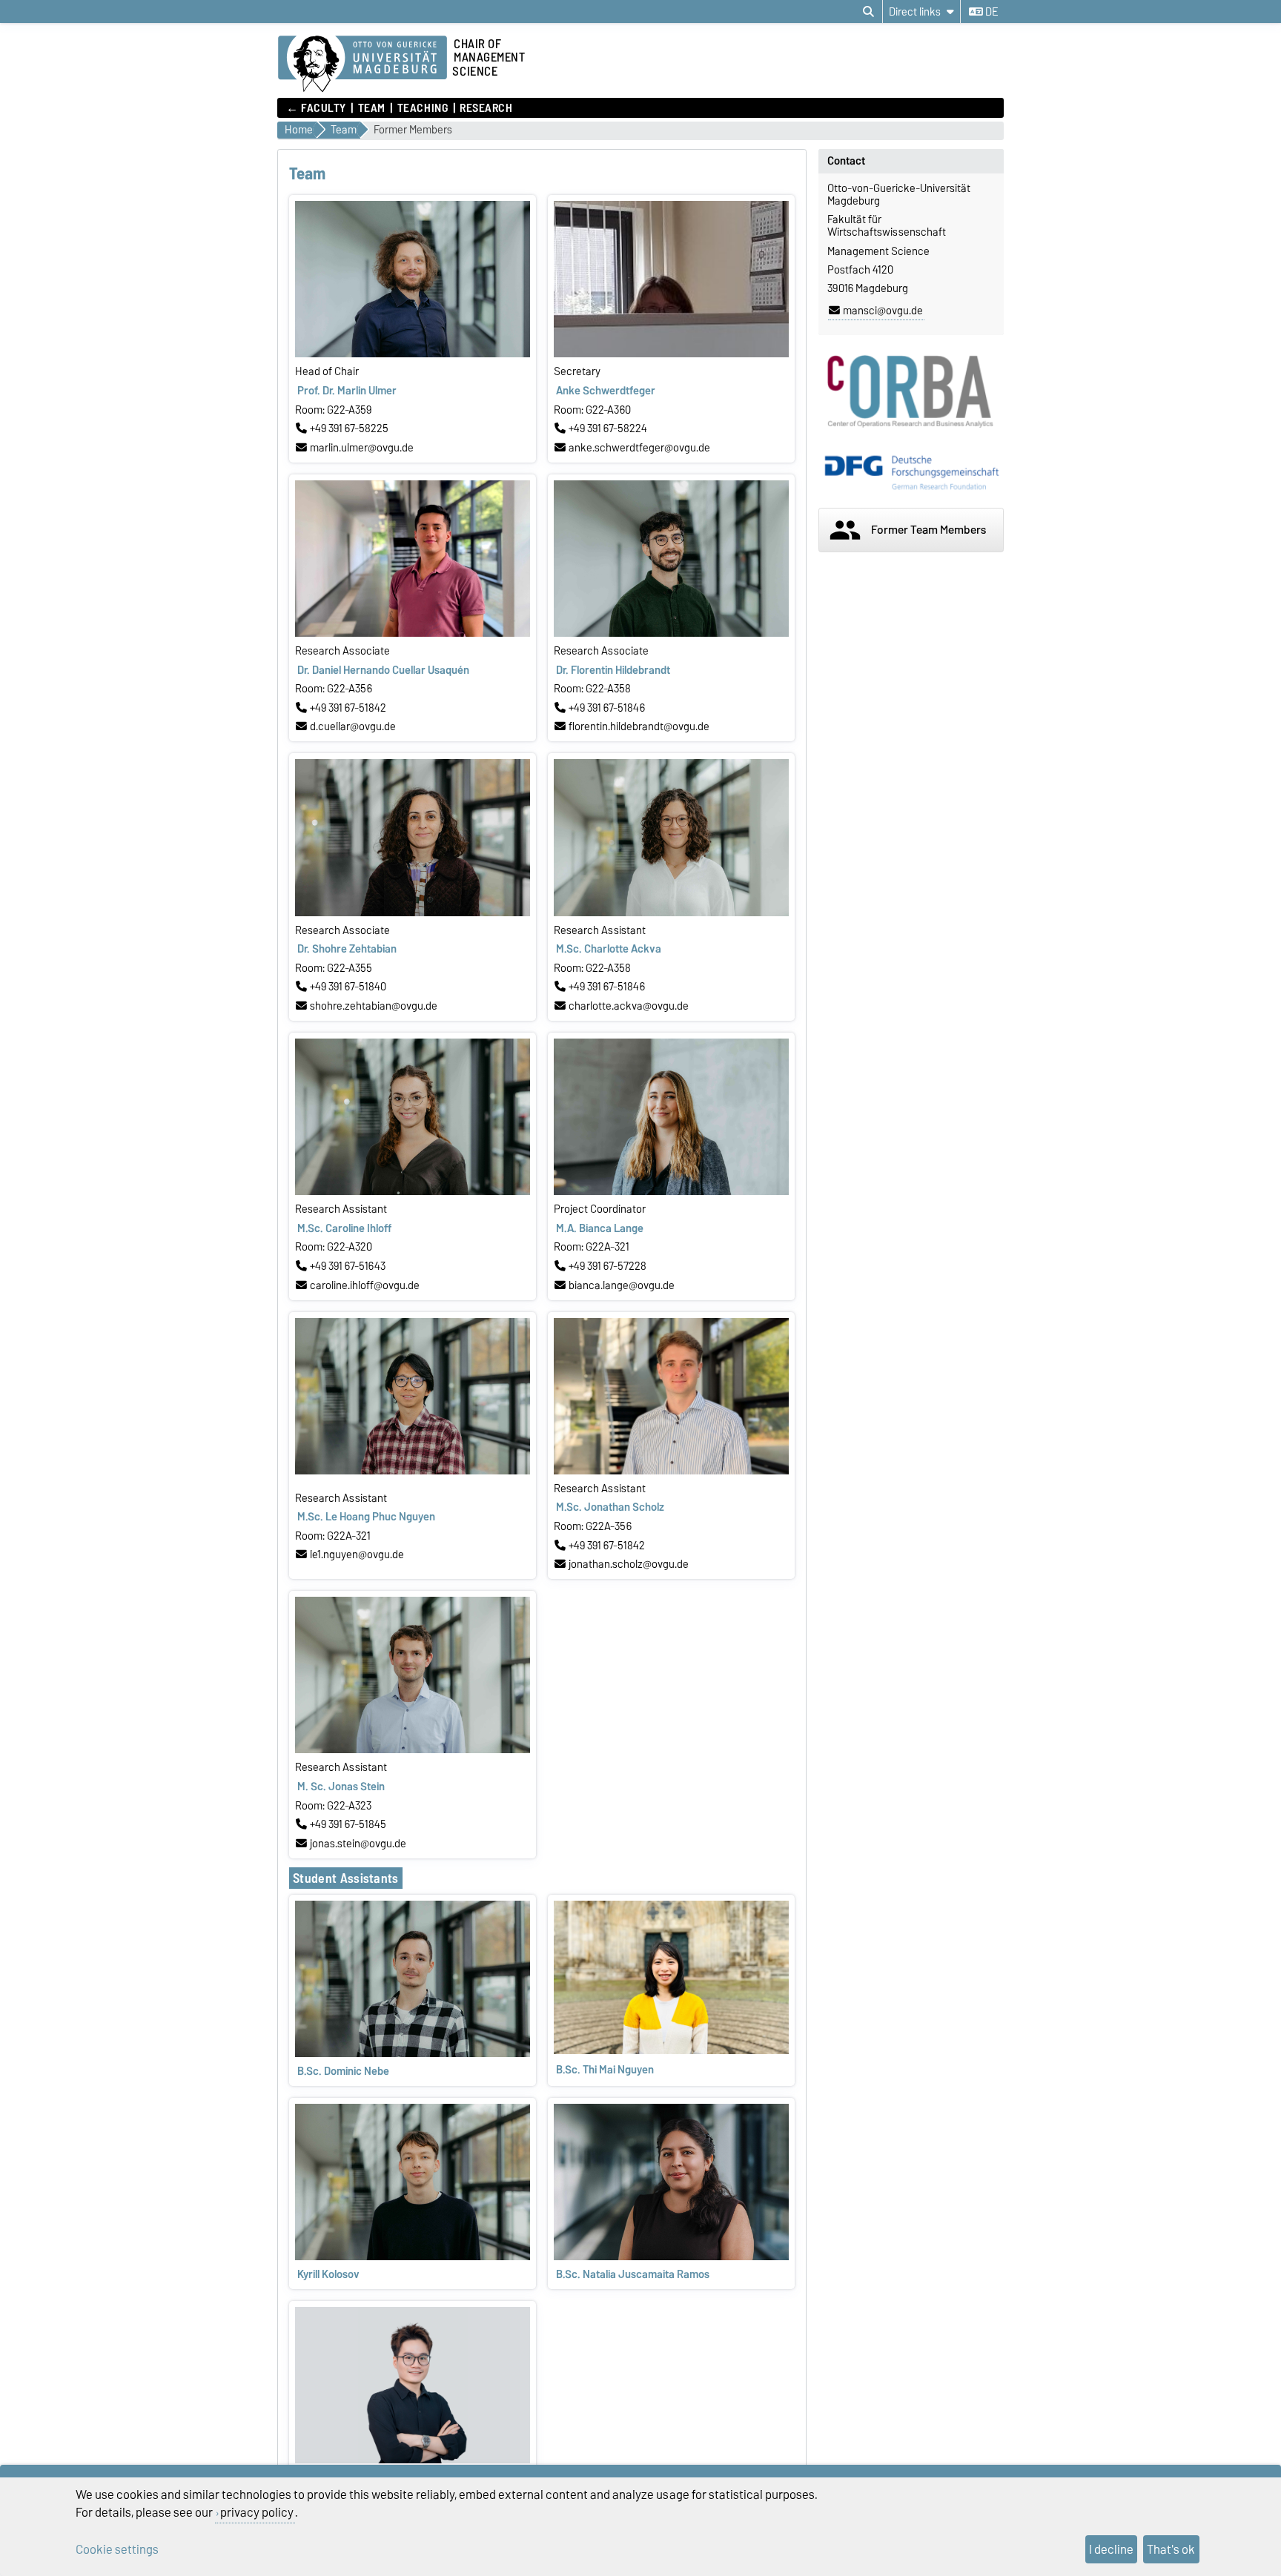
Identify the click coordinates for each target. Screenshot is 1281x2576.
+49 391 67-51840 (348, 987)
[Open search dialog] (868, 12)
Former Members (413, 130)
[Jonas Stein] (413, 1749)
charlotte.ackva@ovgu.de (629, 1006)
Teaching (423, 108)
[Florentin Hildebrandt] (671, 633)
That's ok (1171, 2549)
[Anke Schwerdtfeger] (671, 354)
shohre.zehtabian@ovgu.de (374, 1006)
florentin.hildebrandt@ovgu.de (639, 726)
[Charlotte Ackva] (671, 913)
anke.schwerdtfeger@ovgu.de (639, 448)
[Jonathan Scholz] (671, 1471)
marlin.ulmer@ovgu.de (362, 448)
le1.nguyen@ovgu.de (357, 1554)
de (990, 12)
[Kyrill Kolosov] (413, 2257)
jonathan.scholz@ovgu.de (629, 1564)
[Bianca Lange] (671, 1191)
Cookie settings (117, 2549)
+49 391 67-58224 (608, 428)
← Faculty (316, 108)
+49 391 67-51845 (348, 1824)
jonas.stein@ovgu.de (358, 1844)
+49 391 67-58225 (349, 428)
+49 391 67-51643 (348, 1266)
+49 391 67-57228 (608, 1266)
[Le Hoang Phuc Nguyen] (413, 1471)
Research (486, 108)
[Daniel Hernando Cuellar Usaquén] (413, 633)
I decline (1111, 2549)
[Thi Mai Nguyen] (671, 2050)
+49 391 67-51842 (348, 708)
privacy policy (257, 2512)
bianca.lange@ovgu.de (622, 1285)
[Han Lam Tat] (413, 2460)
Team (372, 108)
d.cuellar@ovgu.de (353, 726)
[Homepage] (363, 64)
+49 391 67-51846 (607, 708)
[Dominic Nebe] (413, 2053)
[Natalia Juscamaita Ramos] (671, 2257)
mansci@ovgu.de (883, 311)
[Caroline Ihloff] (413, 1191)
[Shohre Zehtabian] (413, 913)
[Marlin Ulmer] (413, 354)
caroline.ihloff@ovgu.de (365, 1285)
